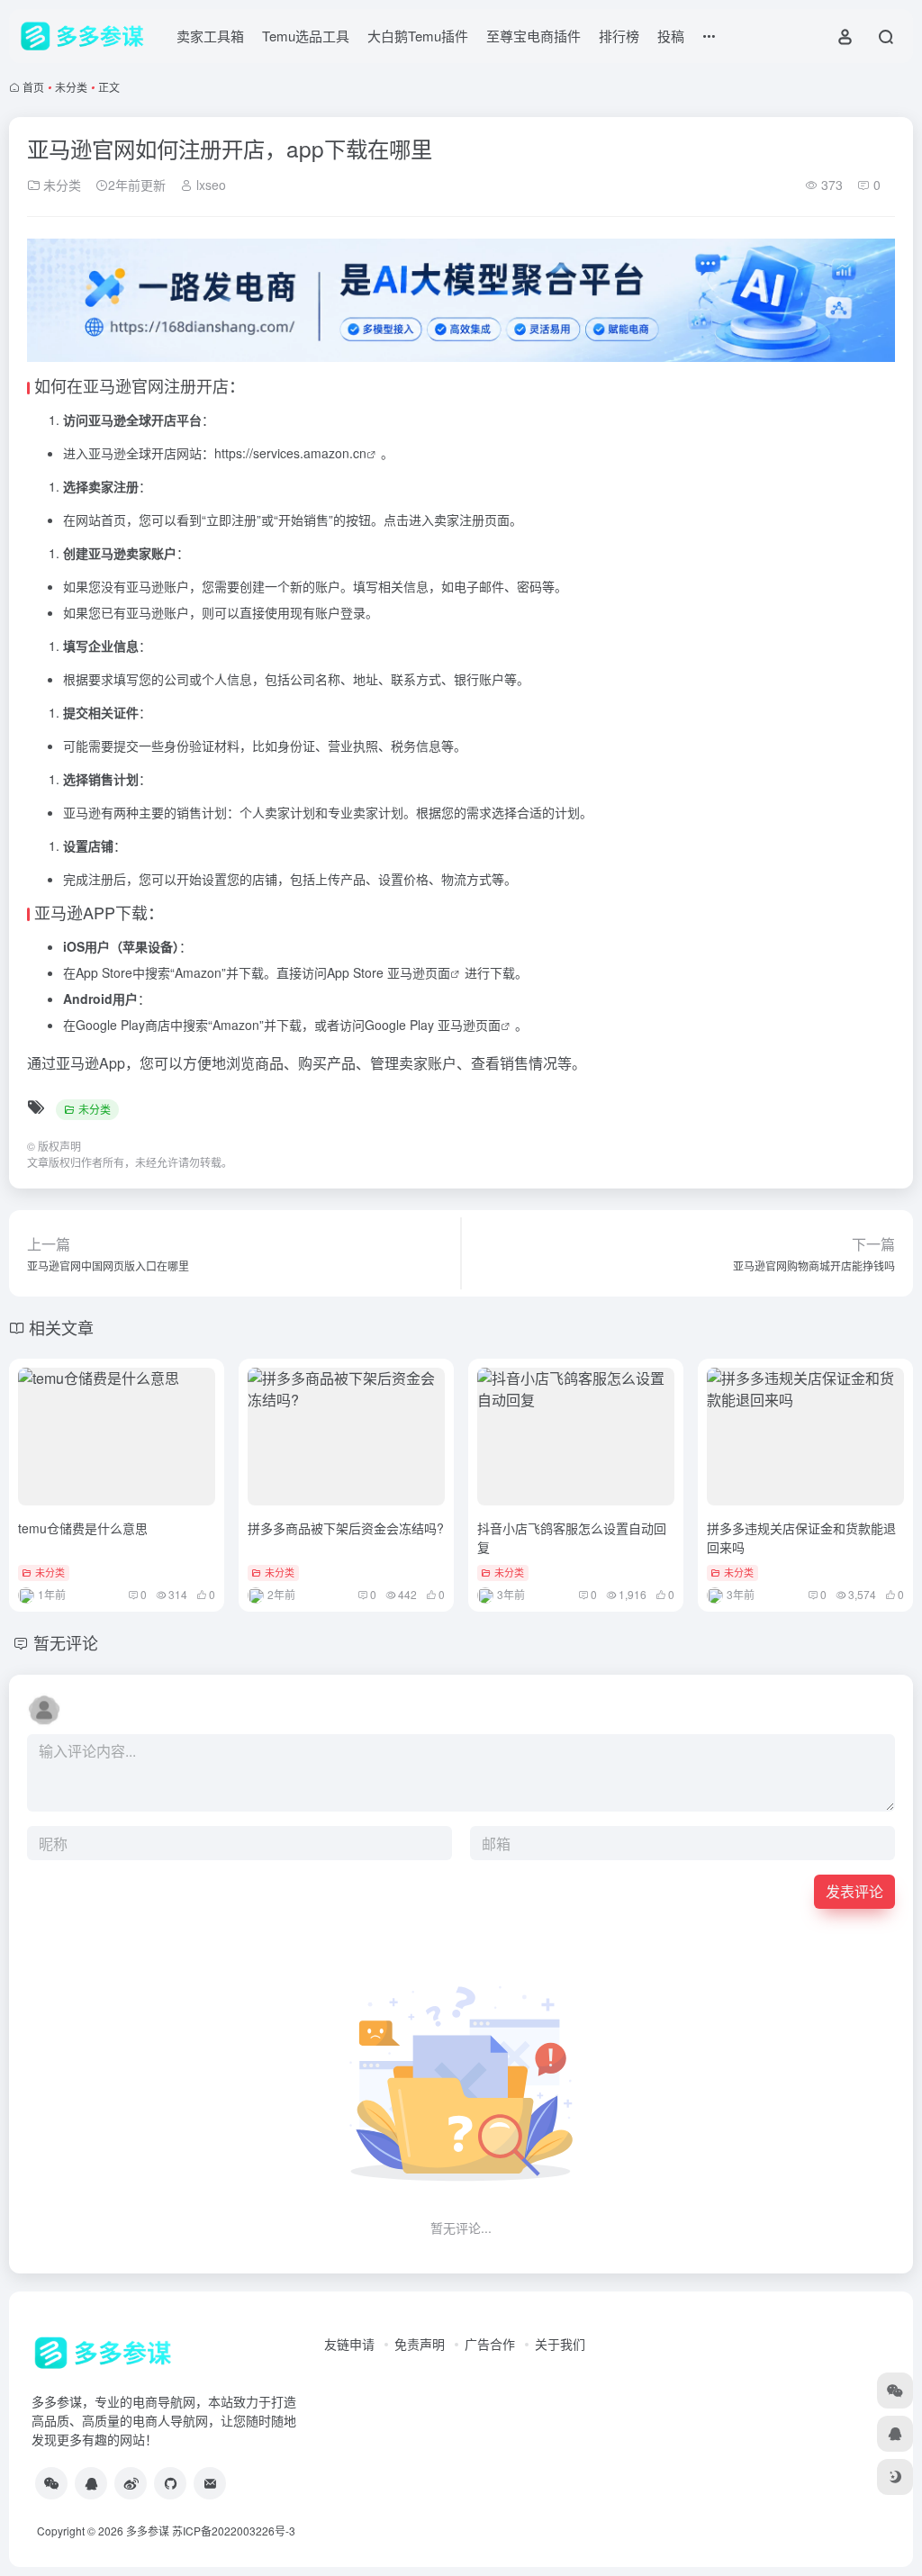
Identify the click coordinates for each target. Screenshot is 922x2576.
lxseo (209, 185)
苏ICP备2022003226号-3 (234, 2531)
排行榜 (619, 36)
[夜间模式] (895, 2477)
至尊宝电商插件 (533, 36)
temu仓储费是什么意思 (83, 1528)
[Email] (210, 2483)
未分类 (71, 87)
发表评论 (854, 1891)
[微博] (131, 2483)
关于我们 (560, 2344)
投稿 (671, 36)
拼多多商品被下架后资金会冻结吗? (346, 1528)
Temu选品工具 (306, 36)
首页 (33, 87)
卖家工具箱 (210, 36)
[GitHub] (170, 2483)
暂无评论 (66, 1642)
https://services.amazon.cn (290, 453)
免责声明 (420, 2344)
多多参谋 (148, 2531)
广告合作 (490, 2344)
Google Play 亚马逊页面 (433, 1025)
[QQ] (91, 2483)
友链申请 (349, 2344)
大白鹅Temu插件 (418, 36)
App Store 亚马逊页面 (389, 972)
